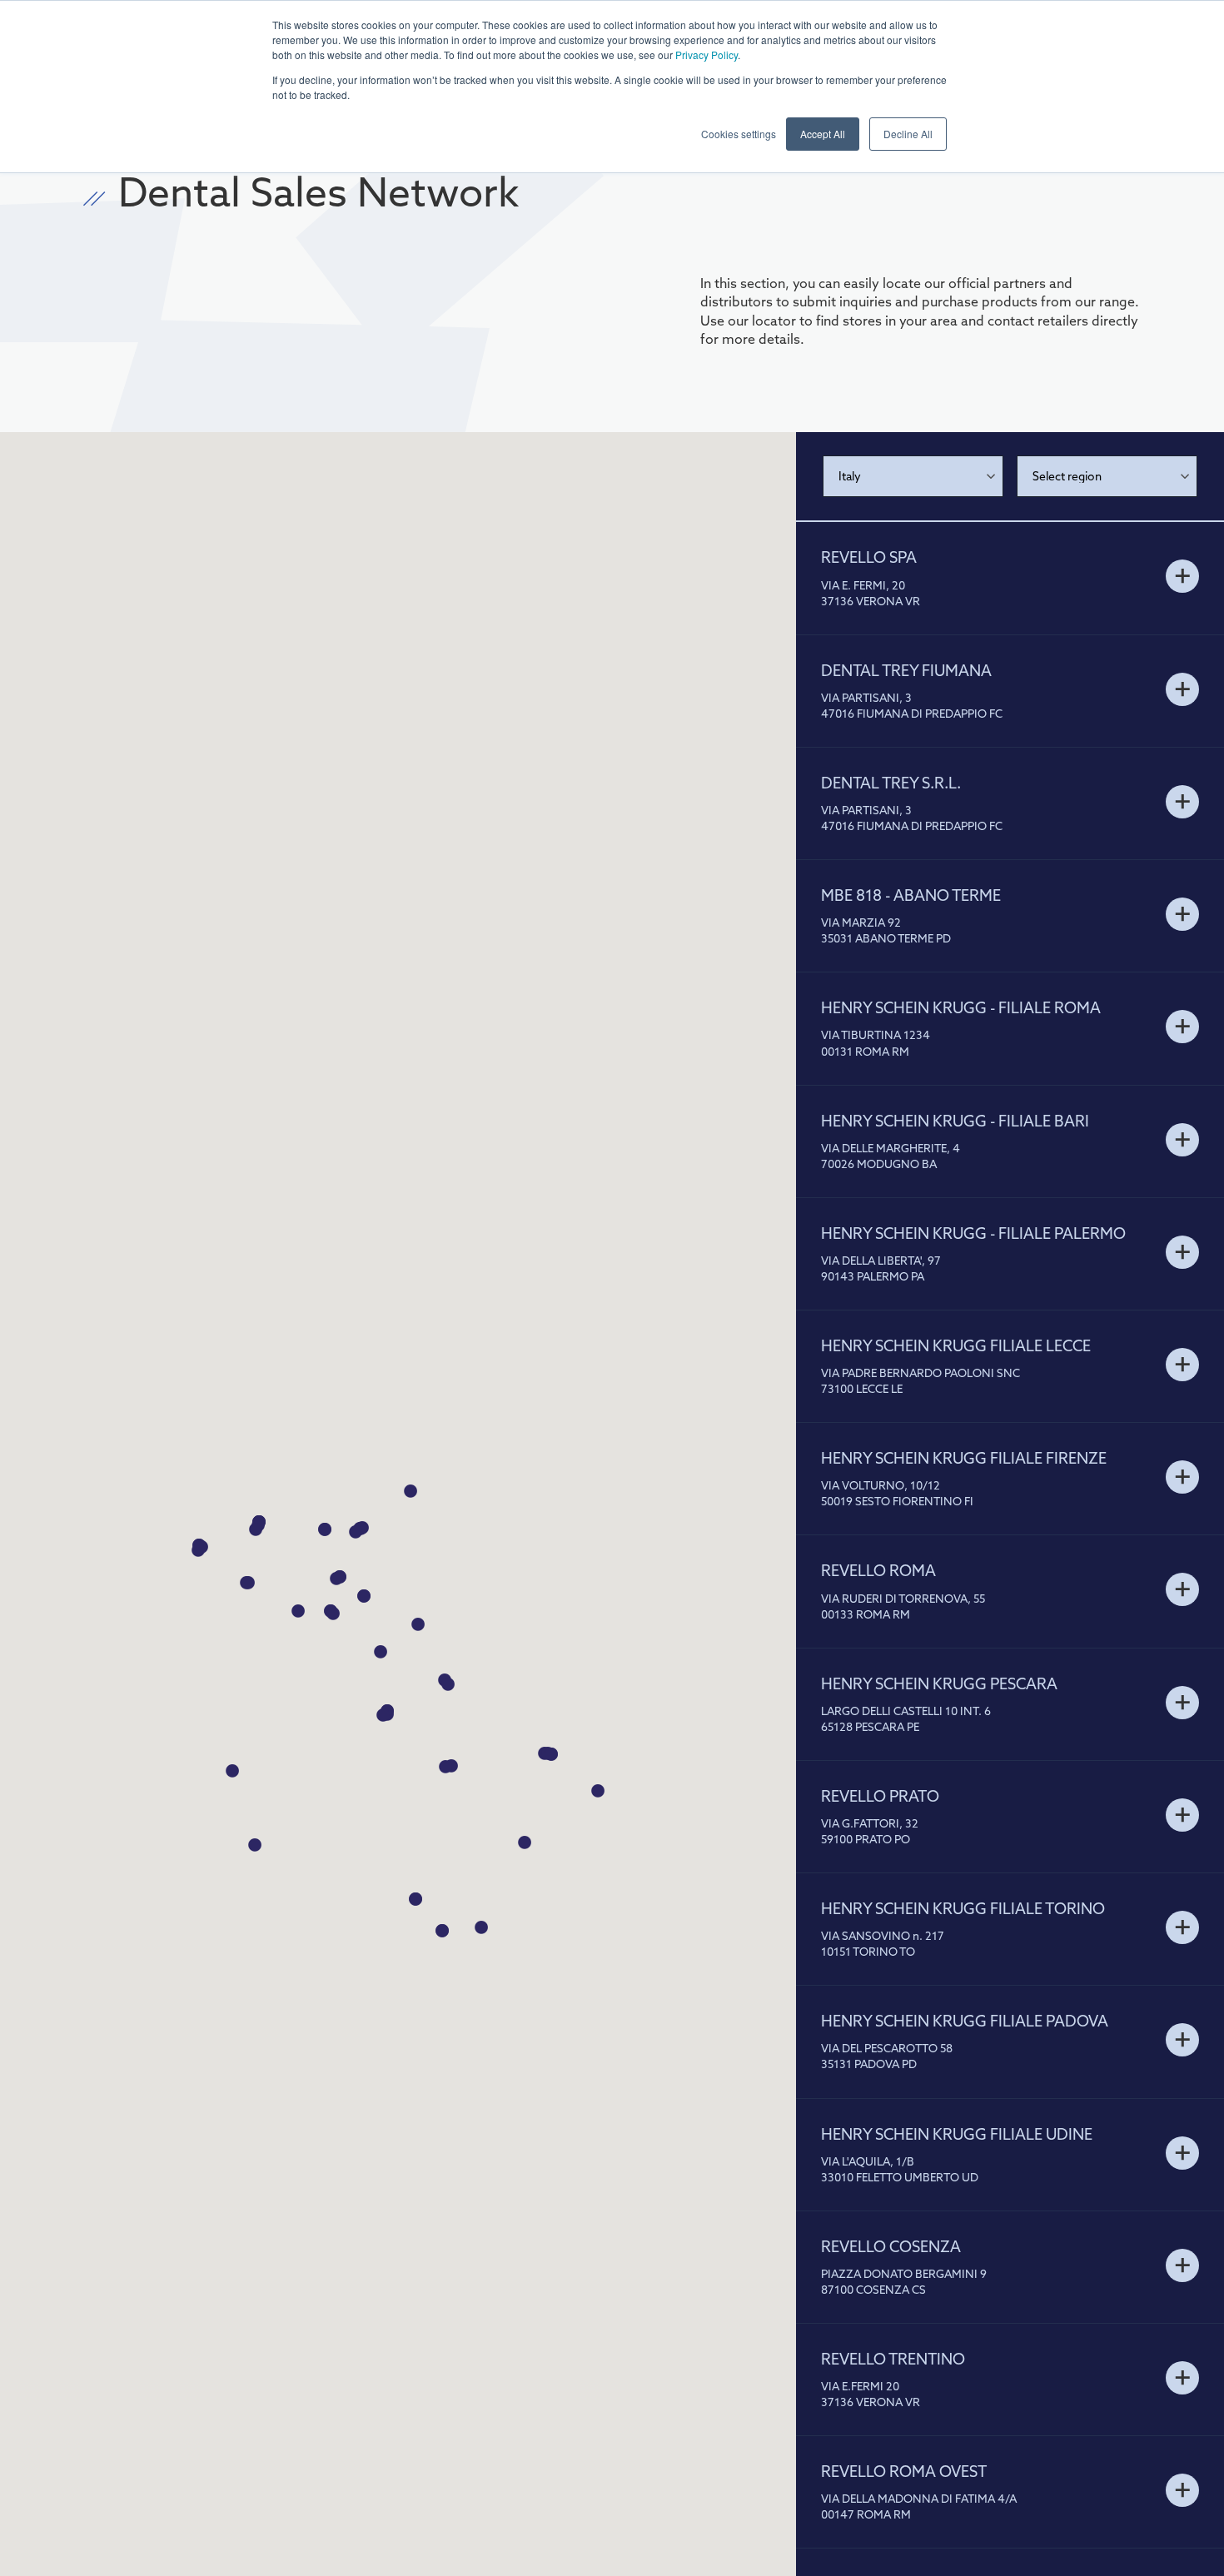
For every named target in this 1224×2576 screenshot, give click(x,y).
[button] (364, 1597)
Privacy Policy (707, 55)
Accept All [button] (823, 134)
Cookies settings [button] (739, 134)
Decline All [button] (908, 134)
